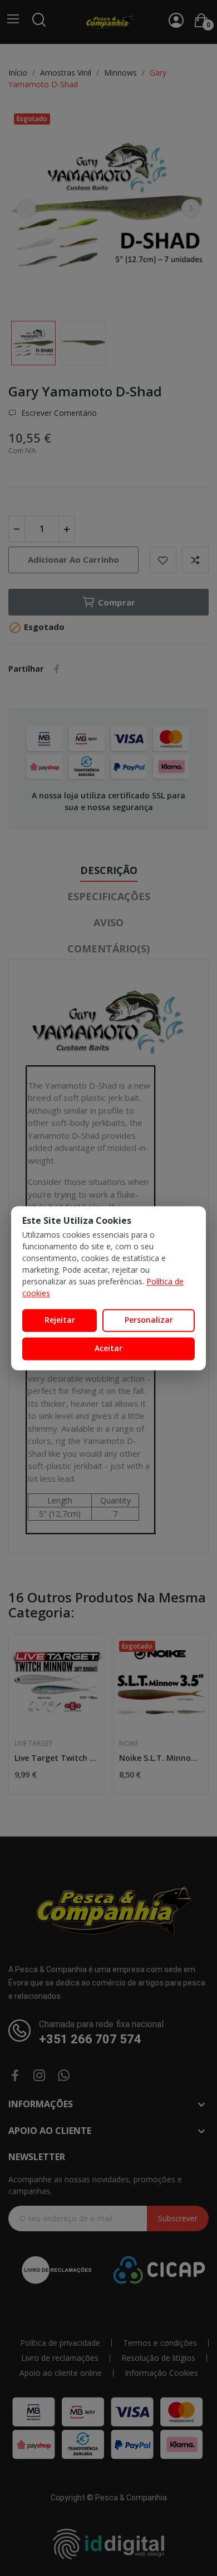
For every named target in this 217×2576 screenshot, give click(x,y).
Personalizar (149, 1320)
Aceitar (108, 1348)
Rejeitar (60, 1320)
